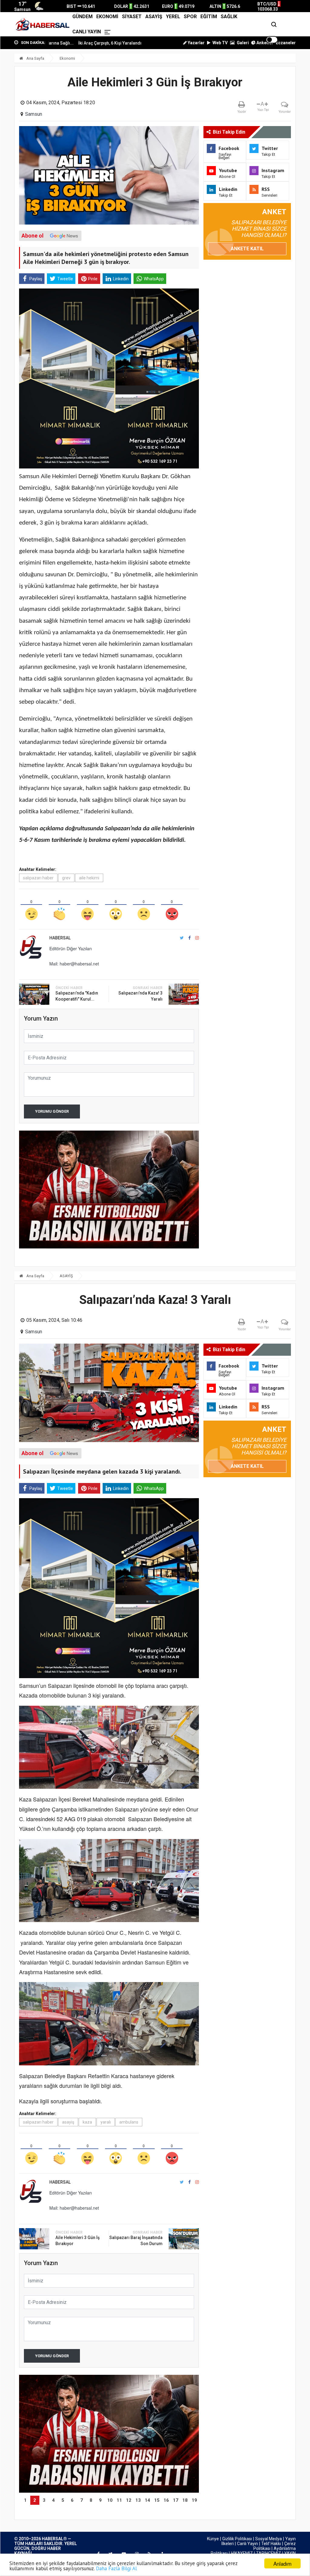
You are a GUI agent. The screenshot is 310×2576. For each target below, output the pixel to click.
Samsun (34, 114)
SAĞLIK (229, 17)
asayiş (68, 2122)
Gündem (82, 17)
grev (66, 878)
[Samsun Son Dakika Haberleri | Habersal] (42, 24)
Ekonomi (107, 17)
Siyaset (132, 17)
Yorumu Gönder (52, 1111)
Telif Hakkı (271, 2544)
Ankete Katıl (247, 249)
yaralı (106, 2122)
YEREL (173, 17)
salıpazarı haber (38, 878)
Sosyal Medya (269, 2539)
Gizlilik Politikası (237, 2539)
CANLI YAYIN (87, 32)
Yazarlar (196, 43)
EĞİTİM (209, 17)
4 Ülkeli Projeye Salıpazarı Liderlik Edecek (123, 43)
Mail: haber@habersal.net (74, 964)
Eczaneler (286, 43)
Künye (213, 2539)
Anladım (282, 2563)
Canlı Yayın (247, 2544)
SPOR (190, 17)
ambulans (129, 2122)
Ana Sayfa (35, 58)
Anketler (264, 43)
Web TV (220, 43)
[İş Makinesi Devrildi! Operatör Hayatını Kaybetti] (109, 1190)
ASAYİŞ (154, 17)
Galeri (242, 43)
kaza (87, 2122)
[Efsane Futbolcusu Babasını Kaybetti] (109, 2434)
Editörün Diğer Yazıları (71, 948)
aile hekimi (89, 878)
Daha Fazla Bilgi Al (116, 2568)
